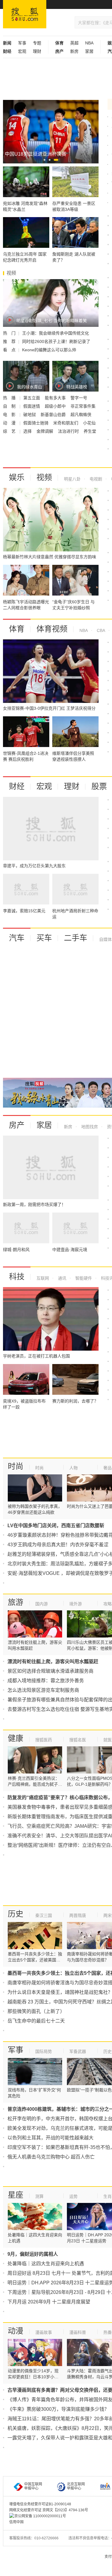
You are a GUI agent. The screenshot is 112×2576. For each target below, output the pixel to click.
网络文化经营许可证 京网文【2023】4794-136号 (49, 2510)
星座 (16, 2195)
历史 (16, 1914)
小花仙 (89, 423)
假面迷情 (32, 406)
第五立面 (32, 398)
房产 (17, 1125)
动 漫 (10, 423)
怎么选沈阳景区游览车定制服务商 (43, 1690)
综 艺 (10, 431)
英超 (74, 43)
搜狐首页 (25, 14)
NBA (89, 43)
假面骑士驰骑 (36, 423)
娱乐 (17, 477)
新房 (74, 51)
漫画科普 (78, 2332)
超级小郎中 (56, 406)
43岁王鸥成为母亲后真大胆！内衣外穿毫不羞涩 (58, 1545)
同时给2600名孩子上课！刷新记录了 (56, 341)
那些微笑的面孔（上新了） (36, 2011)
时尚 (16, 1466)
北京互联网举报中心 (76, 2486)
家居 (89, 51)
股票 (99, 786)
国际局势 (44, 2051)
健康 (16, 1738)
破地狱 (30, 415)
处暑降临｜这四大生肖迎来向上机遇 (46, 2264)
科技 (17, 1277)
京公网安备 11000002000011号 (40, 2516)
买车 (44, 938)
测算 (39, 2196)
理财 (37, 51)
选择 (28, 431)
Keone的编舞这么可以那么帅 (49, 350)
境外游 (76, 1604)
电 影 (10, 415)
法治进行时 (69, 431)
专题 (37, 43)
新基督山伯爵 (54, 415)
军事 (22, 43)
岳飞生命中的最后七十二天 (36, 2021)
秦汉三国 (44, 1915)
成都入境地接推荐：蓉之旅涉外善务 (46, 1681)
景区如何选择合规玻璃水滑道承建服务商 (50, 1671)
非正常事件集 (83, 406)
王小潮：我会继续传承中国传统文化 (56, 333)
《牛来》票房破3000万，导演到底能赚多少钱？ (58, 2409)
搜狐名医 (78, 1740)
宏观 (22, 51)
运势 (73, 2196)
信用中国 (16, 2522)
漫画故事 (44, 2332)
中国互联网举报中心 (33, 2486)
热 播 (10, 398)
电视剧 (95, 479)
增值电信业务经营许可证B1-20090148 (40, 2504)
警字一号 (79, 398)
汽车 (17, 938)
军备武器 (78, 2051)
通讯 (62, 1278)
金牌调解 (45, 431)
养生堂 (90, 431)
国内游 (42, 1604)
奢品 (108, 1468)
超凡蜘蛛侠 (81, 415)
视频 (44, 477)
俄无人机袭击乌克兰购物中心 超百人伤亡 (51, 2157)
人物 (73, 1468)
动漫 (16, 2331)
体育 (17, 629)
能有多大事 (56, 398)
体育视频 (52, 629)
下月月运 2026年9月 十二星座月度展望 (49, 2302)
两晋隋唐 (78, 1915)
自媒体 (105, 939)
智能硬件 (83, 1278)
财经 (17, 786)
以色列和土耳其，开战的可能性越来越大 (50, 2138)
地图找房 (89, 1127)
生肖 (108, 2196)
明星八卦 (72, 479)
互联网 (43, 1278)
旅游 (16, 1602)
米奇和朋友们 (66, 423)
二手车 (76, 938)
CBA (100, 630)
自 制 (10, 406)
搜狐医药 (44, 1740)
